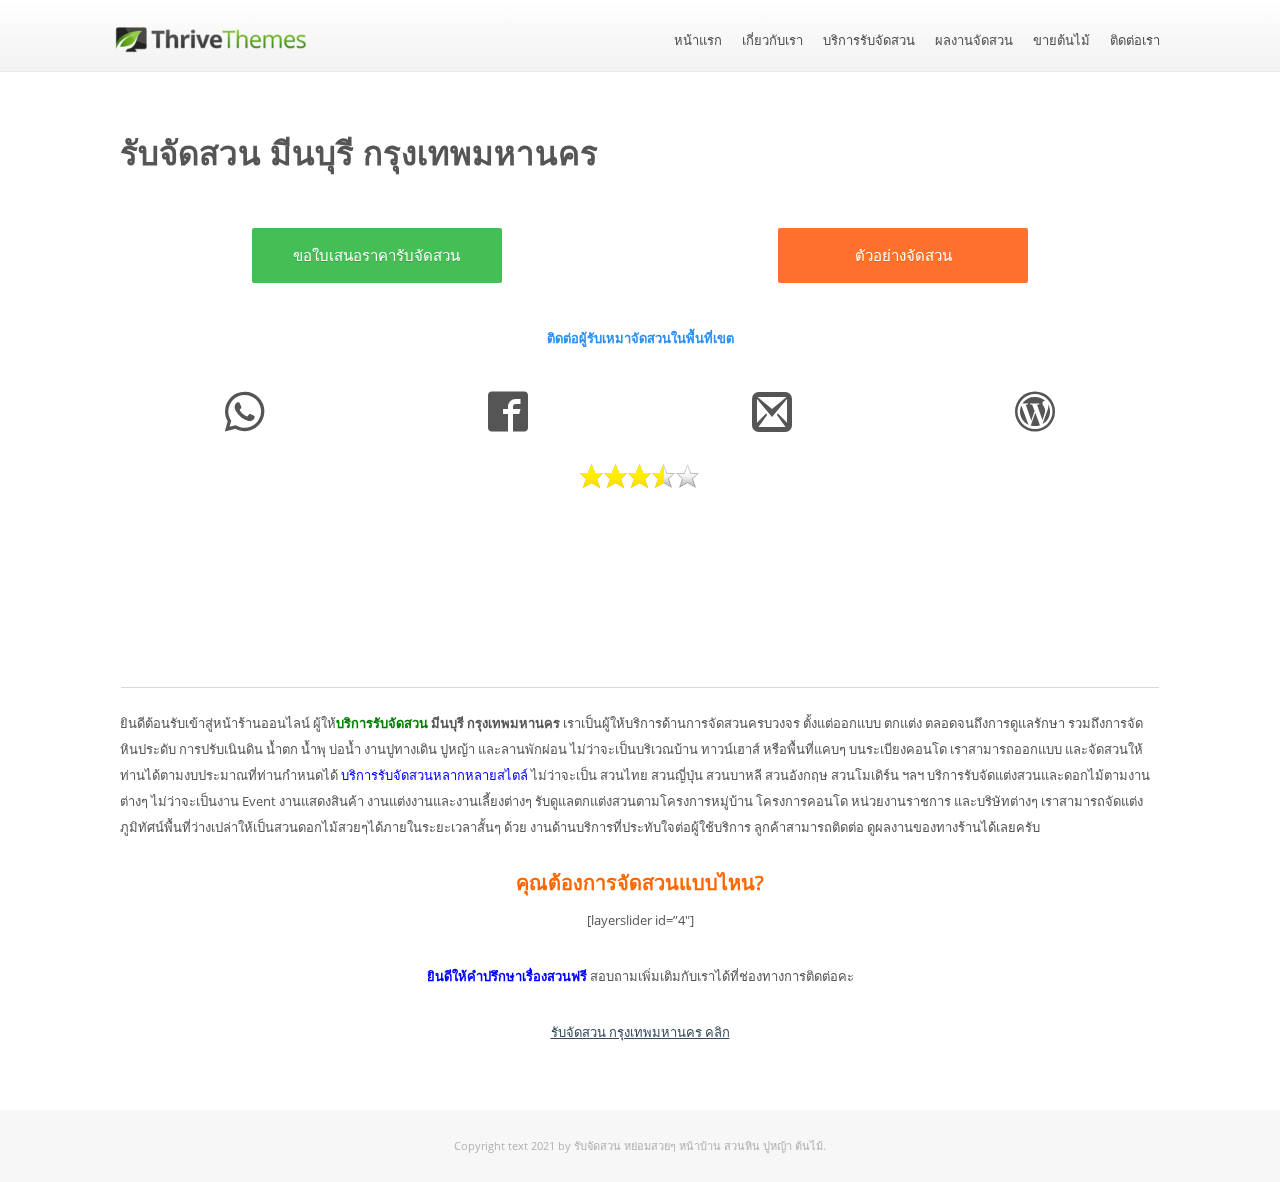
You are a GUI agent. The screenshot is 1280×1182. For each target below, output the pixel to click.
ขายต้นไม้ (1061, 40)
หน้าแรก (698, 40)
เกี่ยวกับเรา (772, 40)
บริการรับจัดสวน (869, 40)
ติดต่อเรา (1135, 40)
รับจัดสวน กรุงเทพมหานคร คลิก (640, 1032)
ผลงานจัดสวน (974, 40)
